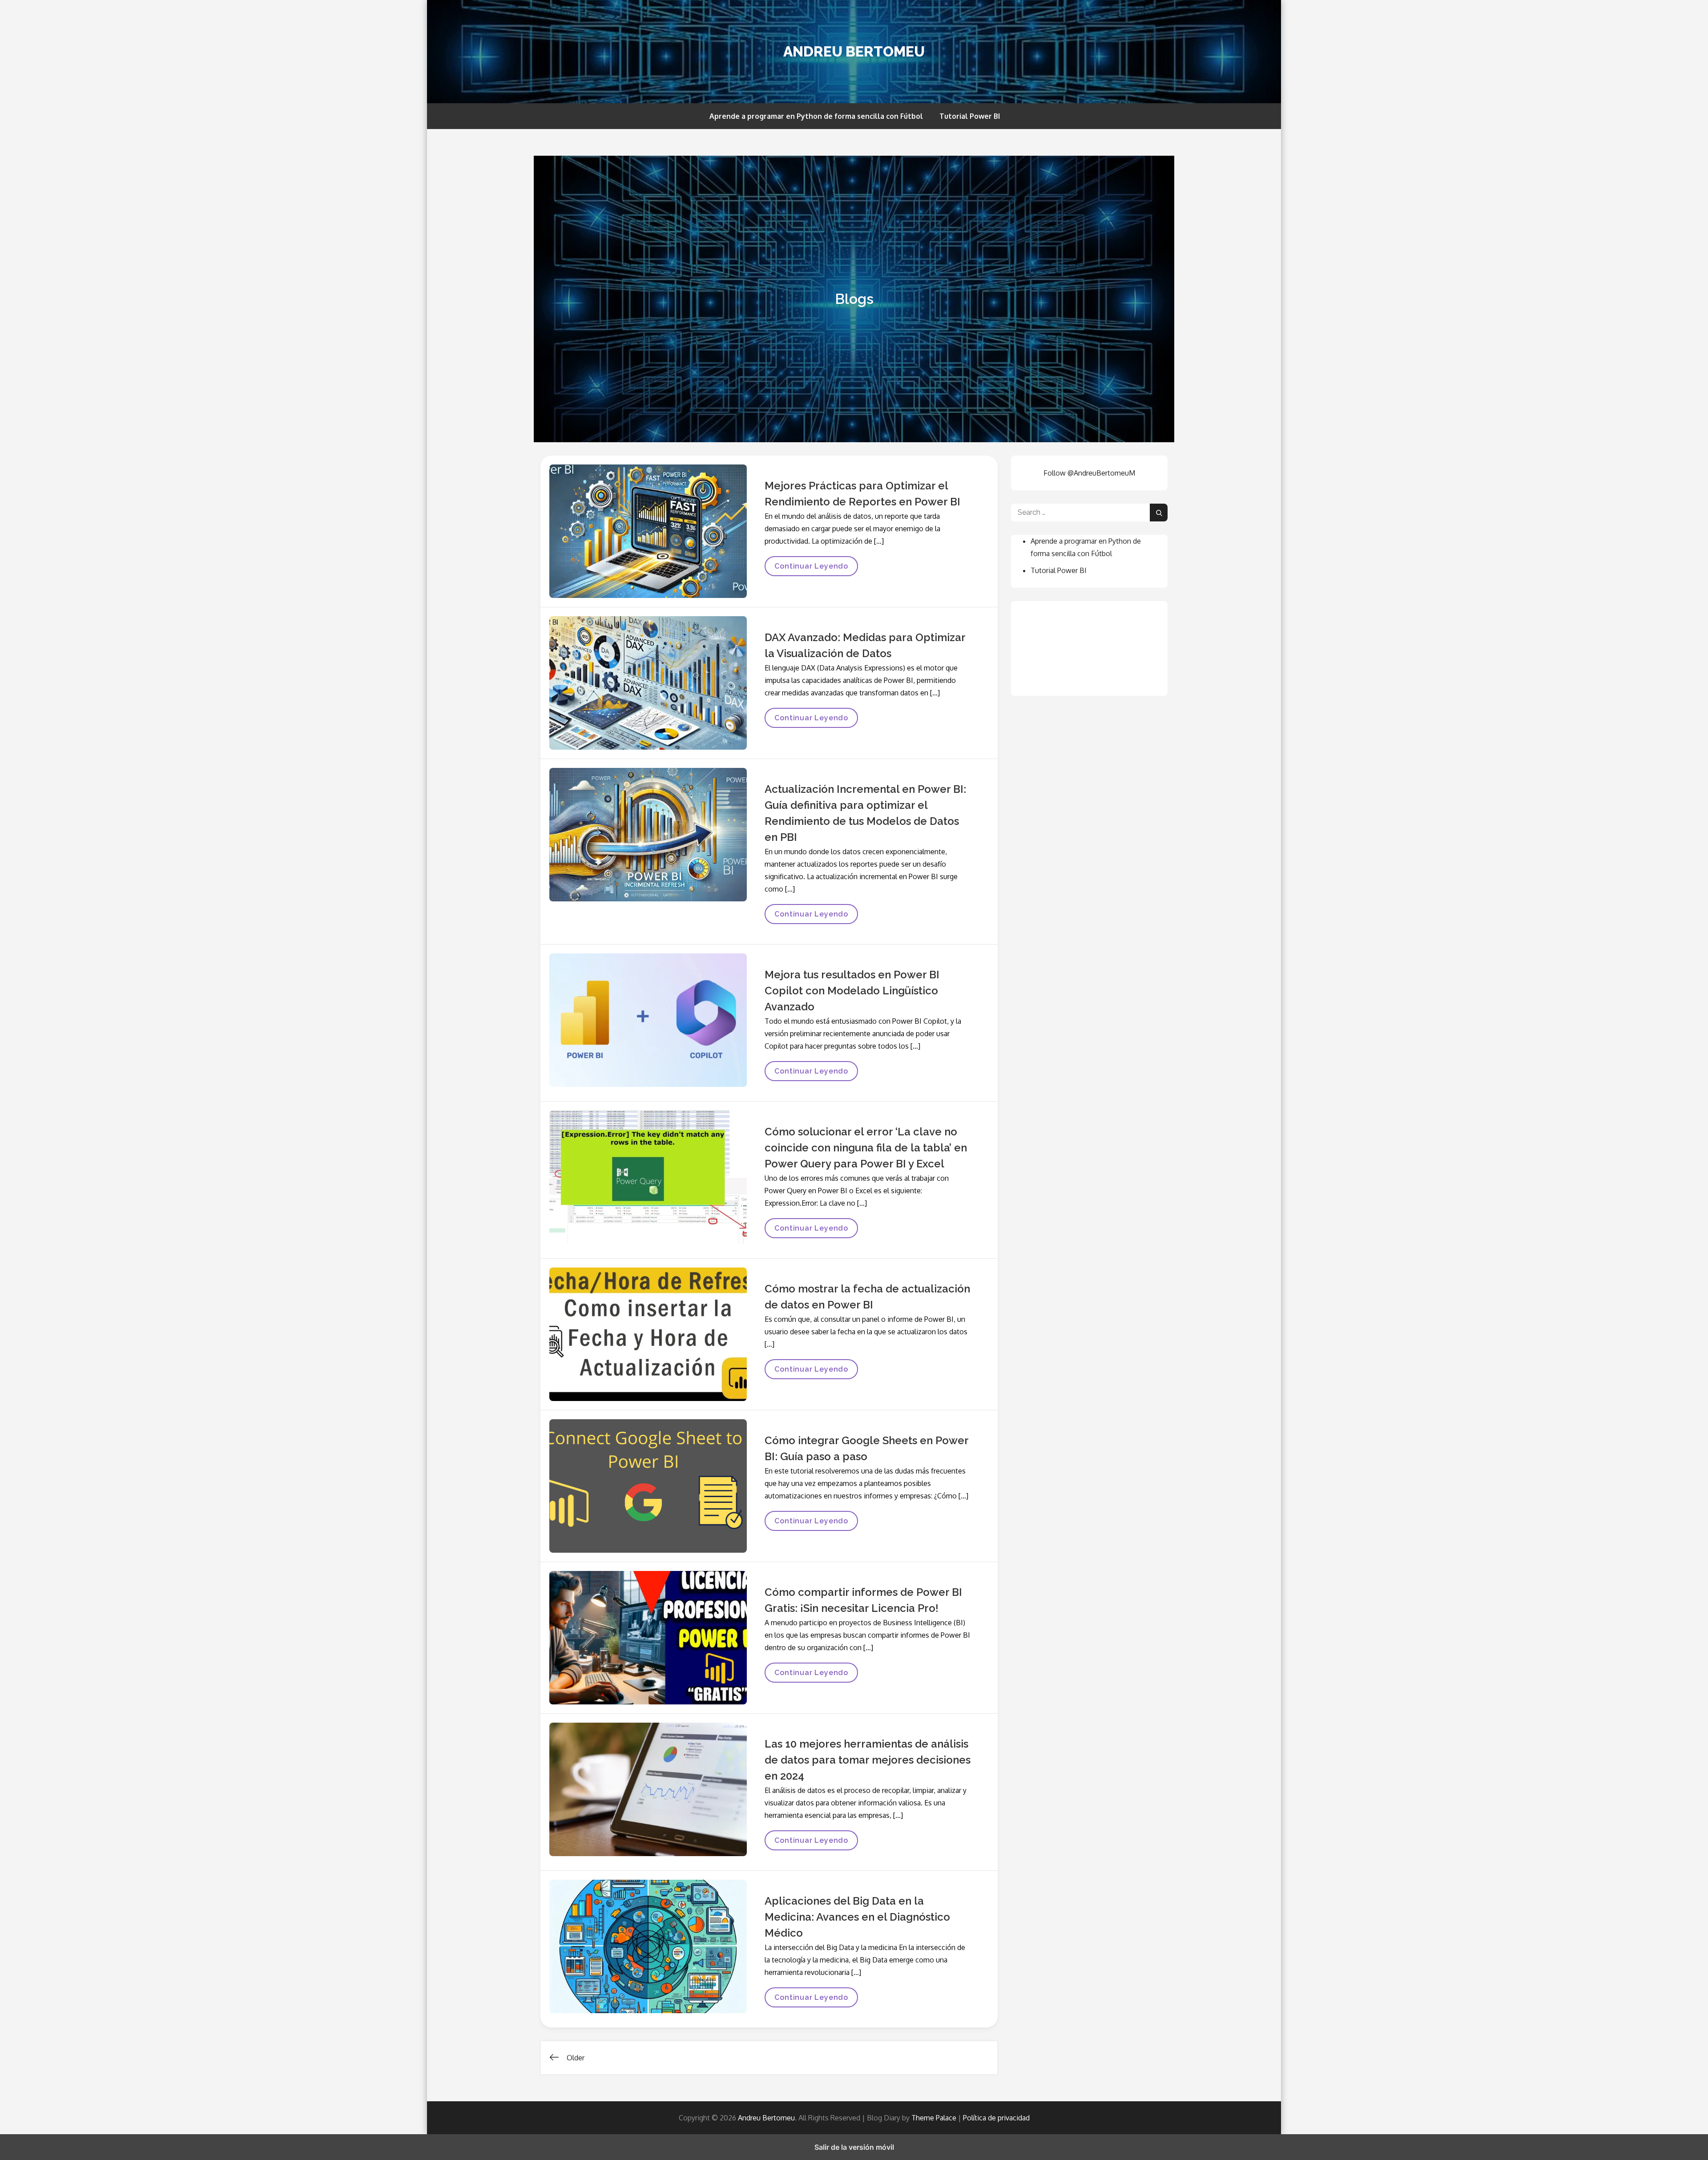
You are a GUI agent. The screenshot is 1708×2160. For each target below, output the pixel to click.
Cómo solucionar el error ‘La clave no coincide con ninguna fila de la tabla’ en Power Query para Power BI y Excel (866, 1148)
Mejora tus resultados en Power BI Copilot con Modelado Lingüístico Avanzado (852, 991)
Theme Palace (934, 2118)
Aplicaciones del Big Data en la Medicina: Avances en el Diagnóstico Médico (857, 1917)
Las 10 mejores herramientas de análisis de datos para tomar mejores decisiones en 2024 (868, 1760)
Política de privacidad (996, 2118)
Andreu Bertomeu (854, 51)
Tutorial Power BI (970, 116)
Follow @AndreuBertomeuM (1089, 473)
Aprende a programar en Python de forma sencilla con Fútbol (816, 116)
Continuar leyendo (811, 569)
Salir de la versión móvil (854, 2147)
